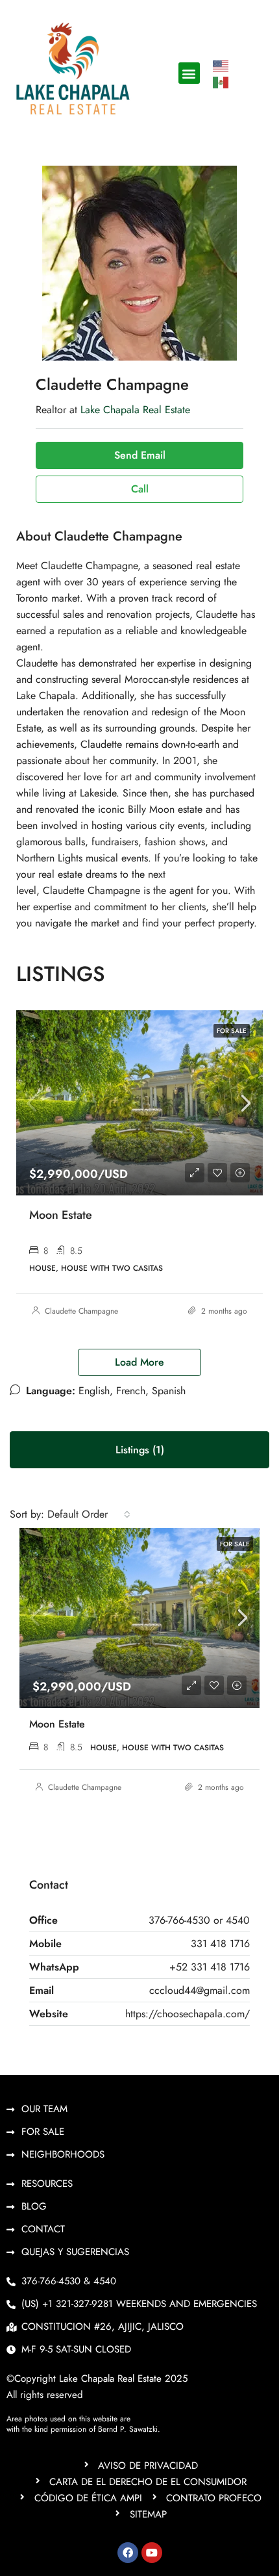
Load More (139, 1362)
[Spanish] (221, 82)
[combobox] (89, 1514)
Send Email (140, 455)
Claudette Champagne (81, 1311)
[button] (189, 73)
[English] (221, 65)
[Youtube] (152, 2553)
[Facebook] (128, 2553)
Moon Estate (61, 1215)
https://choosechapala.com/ (188, 2014)
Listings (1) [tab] (140, 1450)
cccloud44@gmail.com (200, 1990)
